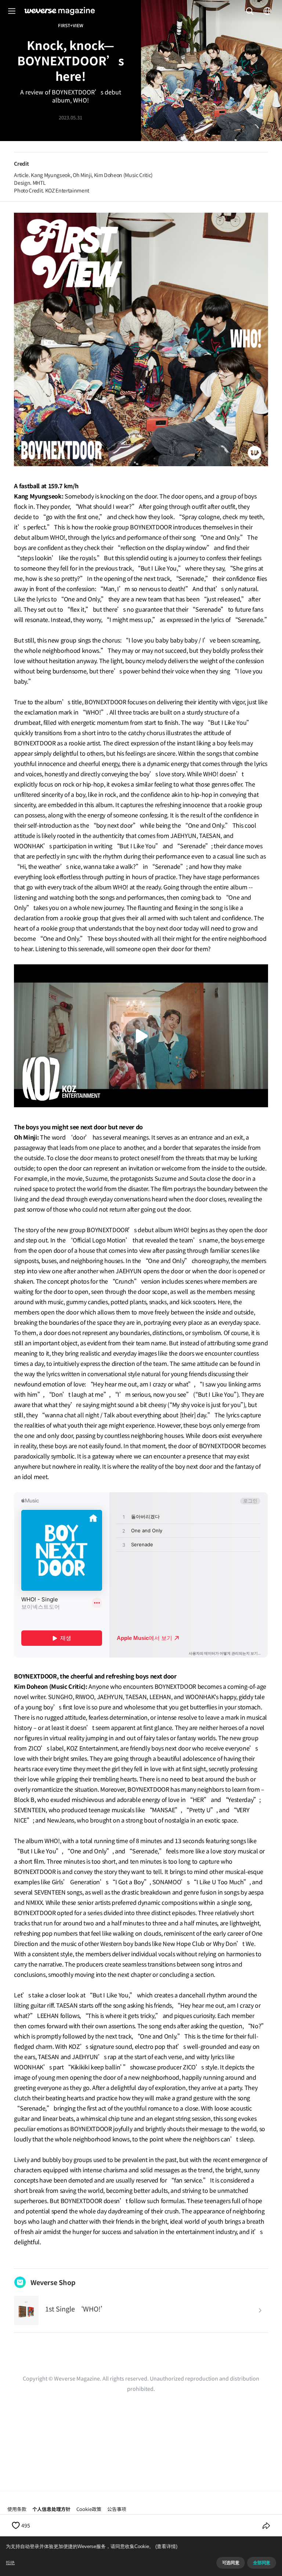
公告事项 (117, 2509)
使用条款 (17, 2509)
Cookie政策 (89, 2509)
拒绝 (10, 2563)
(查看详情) (166, 2546)
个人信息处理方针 (51, 2509)
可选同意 (231, 2563)
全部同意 (262, 2563)
